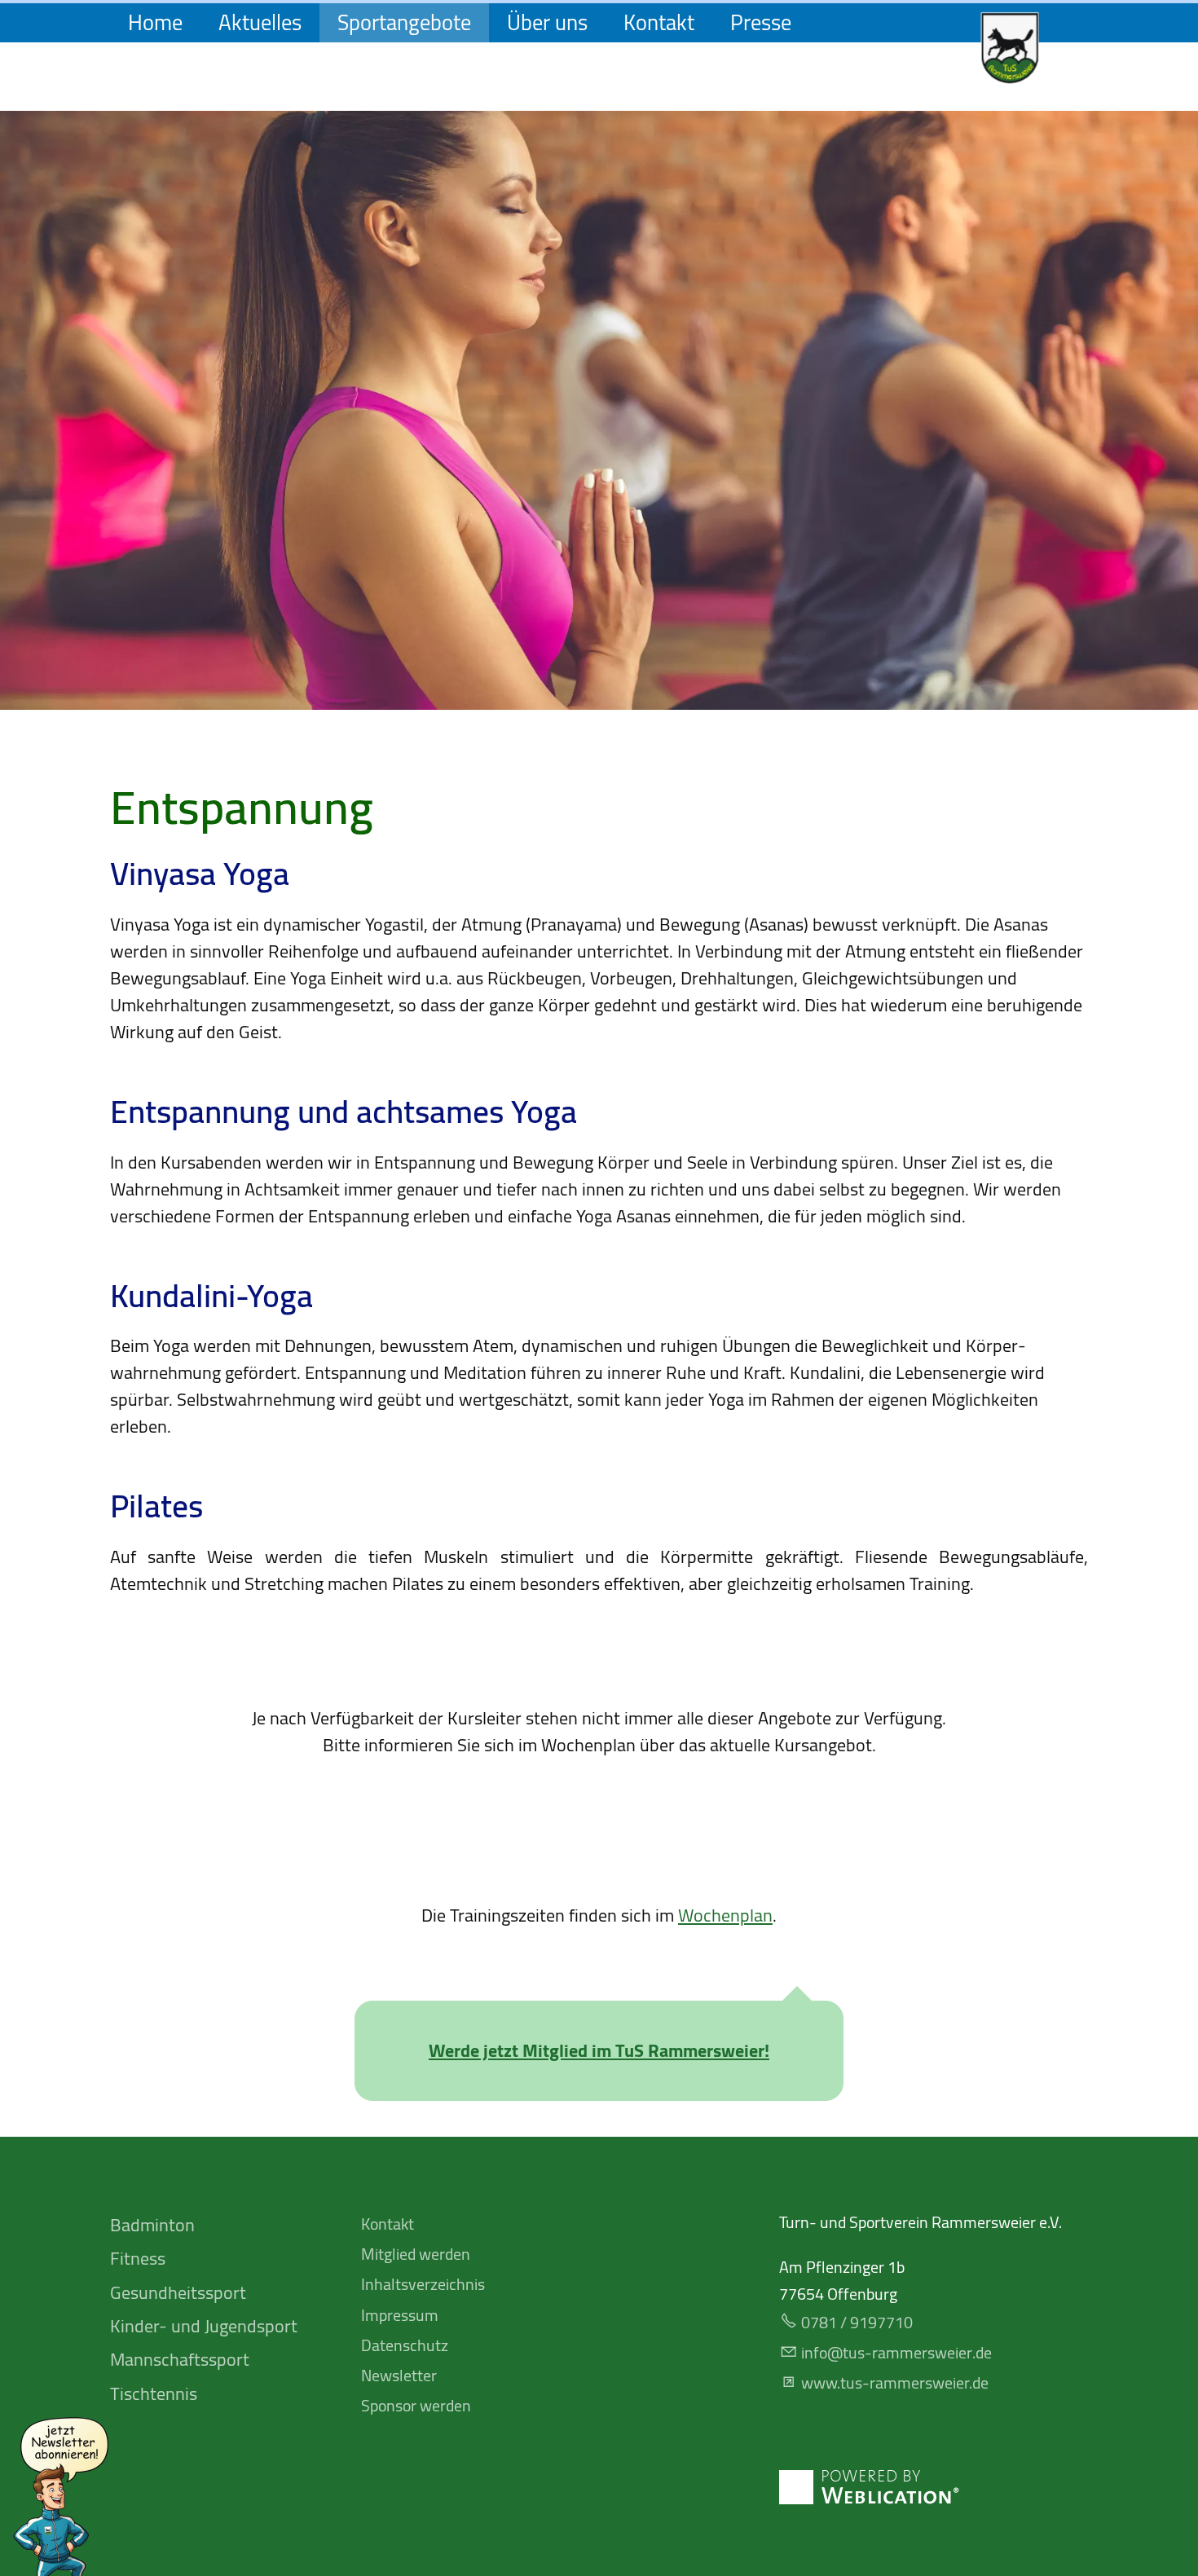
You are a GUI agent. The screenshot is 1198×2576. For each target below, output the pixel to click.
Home (155, 23)
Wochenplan (725, 1915)
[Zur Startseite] (1010, 48)
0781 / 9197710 (857, 2322)
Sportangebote (404, 23)
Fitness (138, 2258)
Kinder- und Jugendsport (204, 2326)
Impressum (400, 2315)
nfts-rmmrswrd (894, 2352)
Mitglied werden (416, 2254)
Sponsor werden (416, 2405)
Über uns (547, 23)
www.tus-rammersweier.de (895, 2382)
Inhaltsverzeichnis (423, 2284)
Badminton (152, 2225)
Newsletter (399, 2375)
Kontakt (659, 23)
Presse (761, 23)
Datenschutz (405, 2345)
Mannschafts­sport (180, 2359)
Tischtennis (154, 2393)
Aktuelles (260, 23)
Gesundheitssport (178, 2292)
